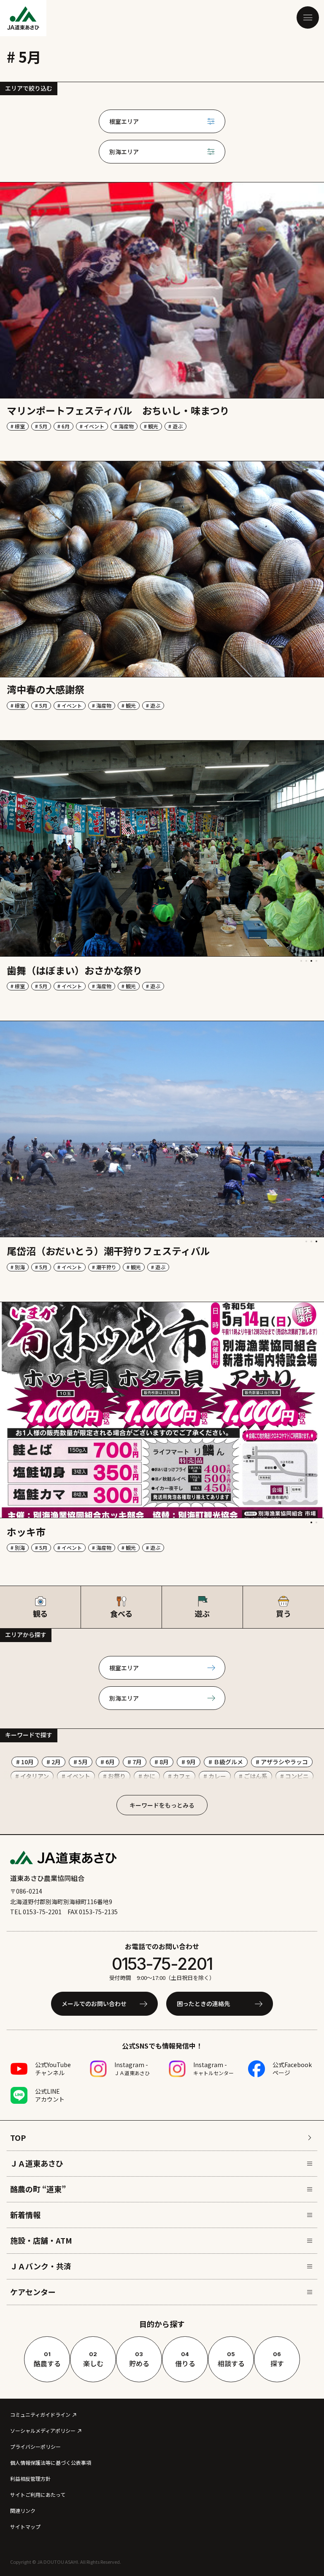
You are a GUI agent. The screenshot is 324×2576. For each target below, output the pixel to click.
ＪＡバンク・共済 (41, 2266)
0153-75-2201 (162, 1964)
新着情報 (25, 2215)
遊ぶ (202, 1613)
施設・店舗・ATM (41, 2240)
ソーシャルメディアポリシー (43, 2430)
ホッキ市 (26, 1532)
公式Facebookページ (292, 2069)
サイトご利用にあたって (38, 2494)
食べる (121, 1613)
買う (283, 1613)
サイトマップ (25, 2527)
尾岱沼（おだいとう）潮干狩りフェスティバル (108, 1251)
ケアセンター (33, 2292)
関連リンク (23, 2510)
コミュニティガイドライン (40, 2414)
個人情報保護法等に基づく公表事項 (51, 2462)
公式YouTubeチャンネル (53, 2069)
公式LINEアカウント (50, 2095)
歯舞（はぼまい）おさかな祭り (75, 970)
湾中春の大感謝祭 (46, 689)
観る (40, 1613)
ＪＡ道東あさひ (37, 2163)
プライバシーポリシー (35, 2446)
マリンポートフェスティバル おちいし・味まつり (118, 410)
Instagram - (132, 2068)
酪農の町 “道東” (38, 2189)
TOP (18, 2137)
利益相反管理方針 (30, 2478)
